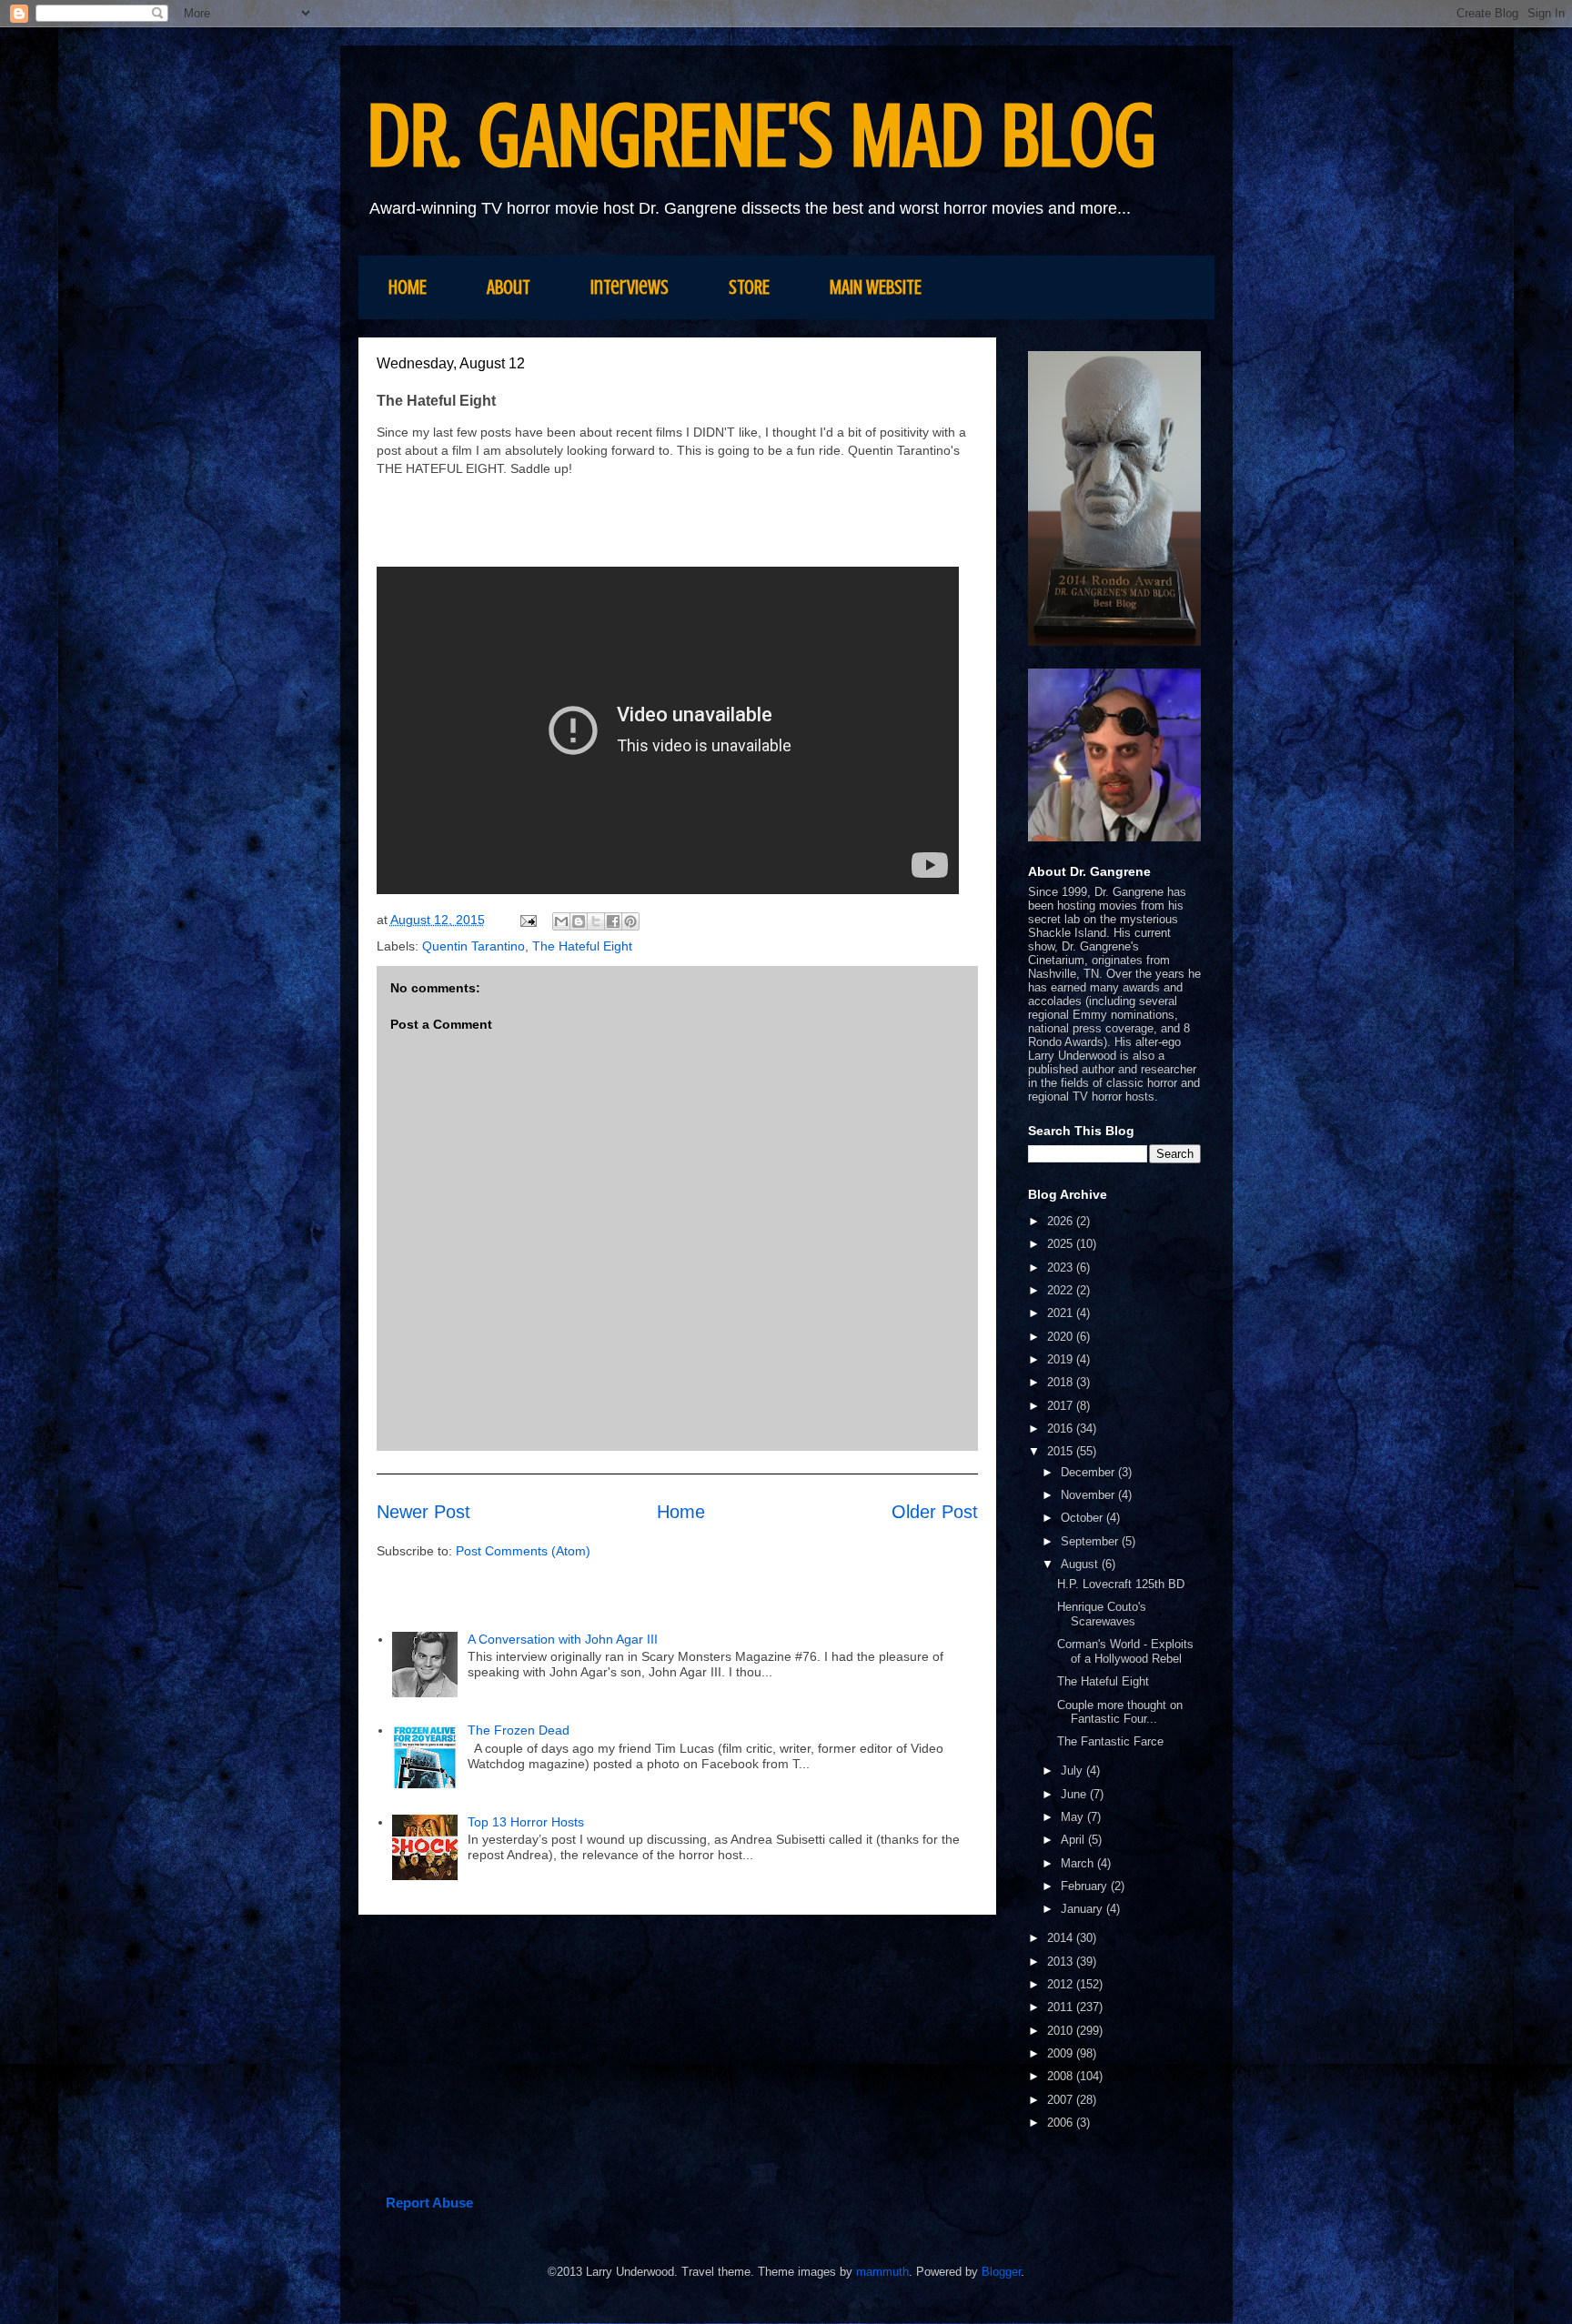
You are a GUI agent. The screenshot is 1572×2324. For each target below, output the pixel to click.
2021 (1062, 1313)
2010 (1062, 2031)
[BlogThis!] (579, 921)
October (1083, 1518)
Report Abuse (429, 2203)
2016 (1062, 1429)
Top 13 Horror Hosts (526, 1822)
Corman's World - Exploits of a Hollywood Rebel (1125, 1651)
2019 (1062, 1359)
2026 (1062, 1221)
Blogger (1001, 2272)
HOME (408, 287)
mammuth (882, 2272)
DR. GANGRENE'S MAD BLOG (762, 136)
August (1081, 1564)
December (1089, 1472)
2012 (1062, 1984)
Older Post (935, 1512)
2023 (1062, 1268)
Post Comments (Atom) (523, 1551)
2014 (1062, 1938)
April (1074, 1840)
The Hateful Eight (582, 946)
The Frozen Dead (519, 1730)
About (509, 287)
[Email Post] (527, 920)
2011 (1062, 2007)
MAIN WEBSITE (876, 287)
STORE (749, 287)
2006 (1062, 2123)
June (1075, 1794)
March (1079, 1863)
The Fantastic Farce (1110, 1741)
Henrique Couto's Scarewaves (1102, 1614)
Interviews (630, 287)
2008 (1062, 2076)
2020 (1062, 1337)
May (1074, 1817)
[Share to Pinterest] (630, 921)
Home (681, 1512)
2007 (1062, 2100)
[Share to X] (596, 921)
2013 (1062, 1962)
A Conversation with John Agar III (564, 1639)
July (1073, 1771)
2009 (1062, 2053)
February (1086, 1886)
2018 (1062, 1382)
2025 (1062, 1244)
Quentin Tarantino (474, 946)
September (1091, 1541)
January (1083, 1909)
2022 (1062, 1290)
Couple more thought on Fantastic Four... (1120, 1712)
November (1089, 1495)
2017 (1062, 1406)
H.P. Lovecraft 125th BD (1121, 1584)
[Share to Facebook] (613, 921)
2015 (1062, 1451)
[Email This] (561, 921)
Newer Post (423, 1512)
